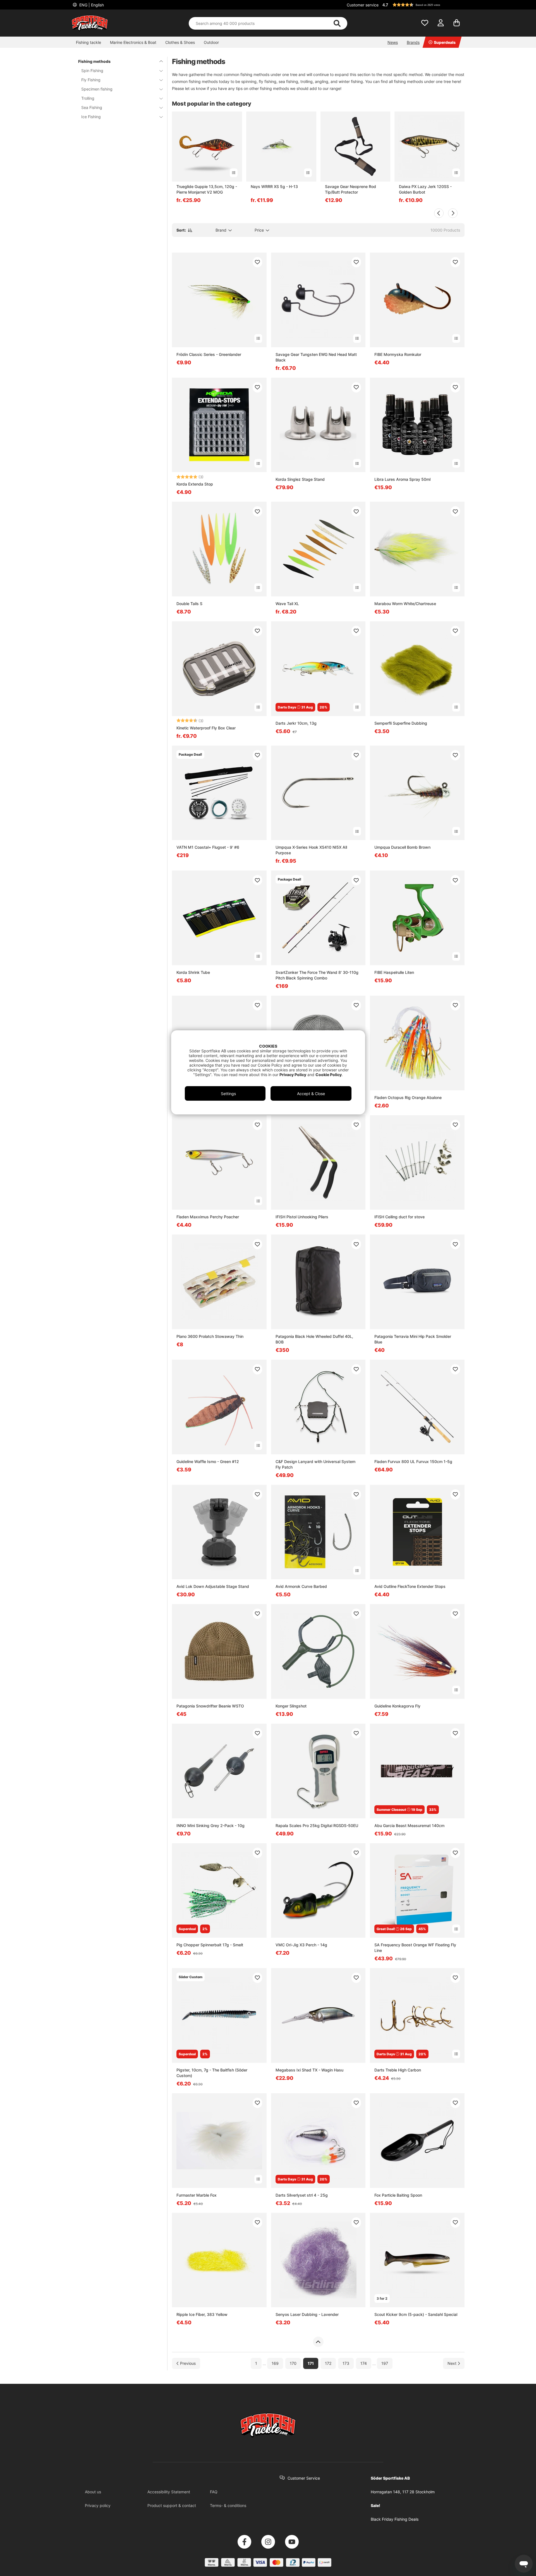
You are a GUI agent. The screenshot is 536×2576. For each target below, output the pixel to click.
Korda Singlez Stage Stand (300, 479)
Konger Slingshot (291, 1706)
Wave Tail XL (287, 604)
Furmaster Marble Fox (197, 2195)
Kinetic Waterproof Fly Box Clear (206, 728)
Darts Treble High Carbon (398, 2070)
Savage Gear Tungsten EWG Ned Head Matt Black (316, 357)
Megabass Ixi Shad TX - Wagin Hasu (309, 2070)
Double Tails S (189, 604)
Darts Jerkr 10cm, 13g (296, 723)
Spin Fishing (92, 71)
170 (293, 2364)
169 (275, 2364)
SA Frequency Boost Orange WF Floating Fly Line (415, 1948)
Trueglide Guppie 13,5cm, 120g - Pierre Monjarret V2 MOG (207, 189)
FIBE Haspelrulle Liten (394, 972)
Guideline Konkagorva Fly (397, 1706)
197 (385, 2364)
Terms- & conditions (228, 2505)
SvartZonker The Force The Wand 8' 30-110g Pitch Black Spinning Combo (317, 975)
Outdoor (211, 42)
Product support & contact (172, 2505)
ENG (91, 5)
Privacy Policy (293, 1075)
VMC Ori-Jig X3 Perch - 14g (301, 1945)
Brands (413, 42)
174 (364, 2364)
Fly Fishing (91, 80)
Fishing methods (94, 61)
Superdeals (445, 42)
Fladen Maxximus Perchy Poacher (208, 1217)
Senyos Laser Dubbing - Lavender (307, 2314)
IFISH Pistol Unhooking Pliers (302, 1217)
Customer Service (304, 2478)
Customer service (363, 5)
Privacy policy (98, 2505)
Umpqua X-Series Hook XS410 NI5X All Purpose (311, 850)
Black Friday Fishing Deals (395, 2519)
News (393, 42)
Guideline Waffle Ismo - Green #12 (208, 1461)
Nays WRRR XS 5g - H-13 (274, 186)
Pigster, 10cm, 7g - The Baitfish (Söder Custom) (212, 2073)
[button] (423, 5)
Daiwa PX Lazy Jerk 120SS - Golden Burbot (425, 189)
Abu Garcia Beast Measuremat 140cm (409, 1825)
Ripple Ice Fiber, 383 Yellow (202, 2314)
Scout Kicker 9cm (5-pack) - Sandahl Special (416, 2314)
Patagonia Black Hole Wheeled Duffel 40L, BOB (314, 1339)
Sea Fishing (92, 107)
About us (93, 2492)
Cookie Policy (329, 1075)
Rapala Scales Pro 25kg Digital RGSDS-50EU (317, 1825)
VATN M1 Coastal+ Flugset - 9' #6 (208, 847)
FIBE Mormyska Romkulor (398, 354)
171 (311, 2364)
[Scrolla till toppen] (318, 2342)
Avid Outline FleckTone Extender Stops (410, 1586)
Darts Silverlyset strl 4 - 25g (302, 2195)
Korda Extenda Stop (195, 484)
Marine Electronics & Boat (133, 42)
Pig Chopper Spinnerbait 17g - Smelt (210, 1945)
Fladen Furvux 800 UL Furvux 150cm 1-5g (413, 1461)
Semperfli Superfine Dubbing (401, 723)
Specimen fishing (97, 89)
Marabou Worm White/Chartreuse (405, 604)
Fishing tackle (88, 42)
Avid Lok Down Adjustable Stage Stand (213, 1586)
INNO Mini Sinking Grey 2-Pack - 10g (210, 1825)
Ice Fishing (91, 117)
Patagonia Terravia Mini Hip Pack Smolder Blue (413, 1339)
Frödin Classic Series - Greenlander (209, 354)
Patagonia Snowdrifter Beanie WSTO (210, 1706)
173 (346, 2364)
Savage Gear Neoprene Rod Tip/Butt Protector (350, 189)
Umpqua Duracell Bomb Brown (402, 847)
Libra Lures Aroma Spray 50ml (402, 479)
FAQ (214, 2492)
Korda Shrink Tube (193, 972)
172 (328, 2364)
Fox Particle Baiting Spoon (398, 2195)
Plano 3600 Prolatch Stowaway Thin (210, 1336)
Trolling (88, 98)
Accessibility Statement (169, 2492)
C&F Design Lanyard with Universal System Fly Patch (315, 1464)
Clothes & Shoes (180, 42)
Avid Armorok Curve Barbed (301, 1586)
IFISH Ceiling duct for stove (399, 1217)
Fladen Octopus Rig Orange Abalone (408, 1097)
